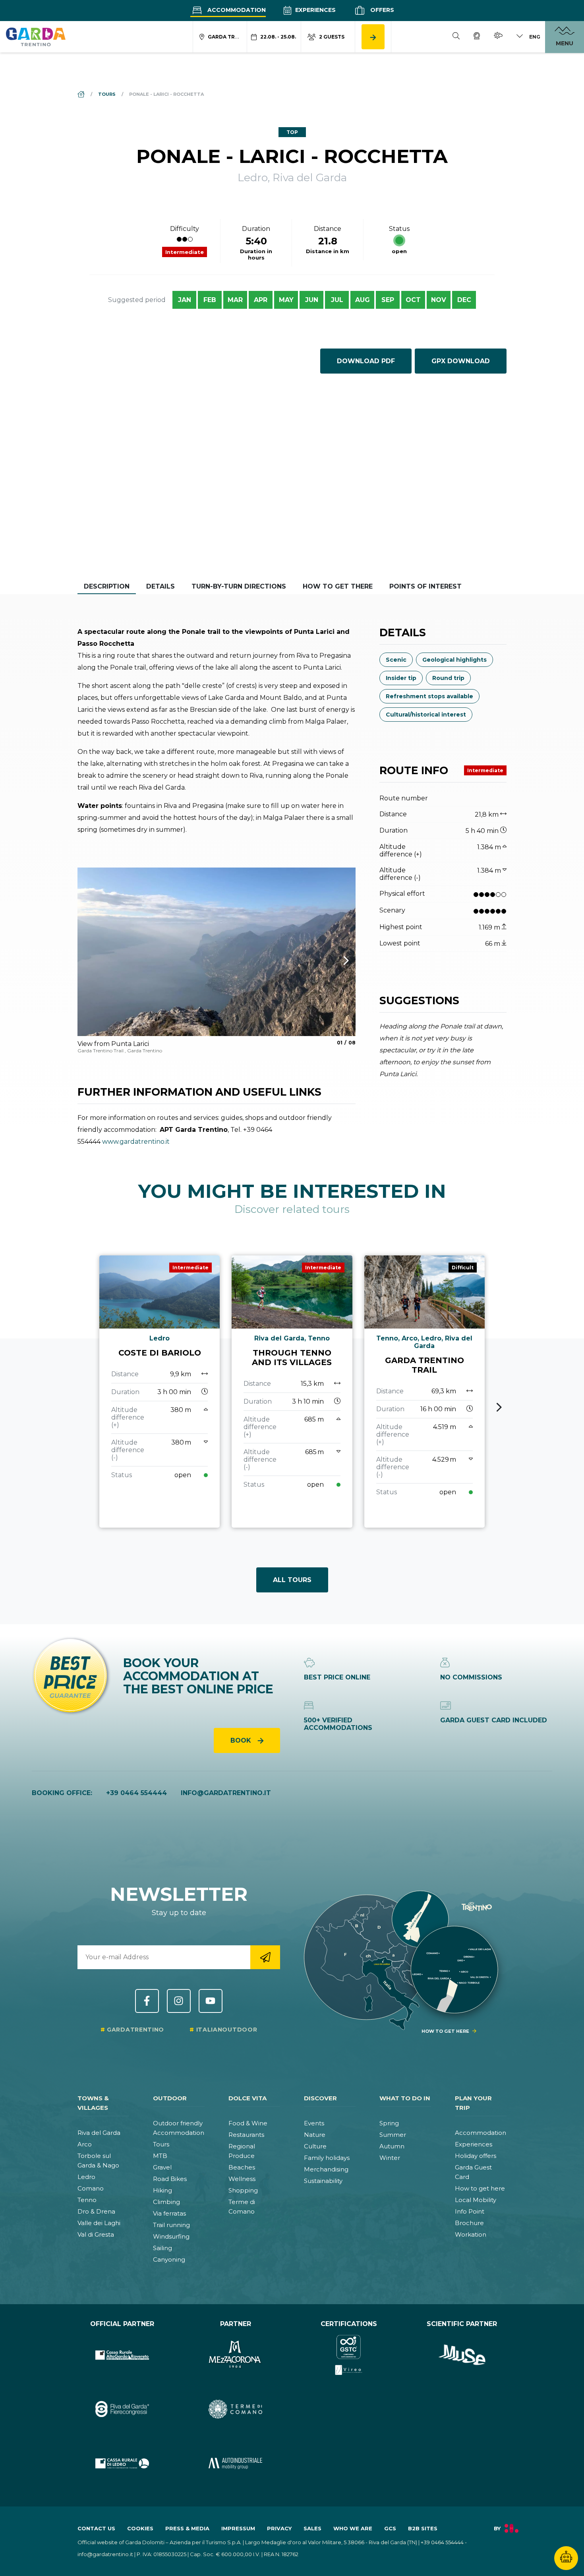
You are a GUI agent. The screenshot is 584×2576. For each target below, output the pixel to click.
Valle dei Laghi (99, 2223)
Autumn (392, 2146)
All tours (292, 1580)
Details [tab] (161, 586)
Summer (393, 2135)
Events (314, 2123)
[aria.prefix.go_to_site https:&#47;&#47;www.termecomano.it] (235, 2409)
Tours (161, 2144)
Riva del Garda (99, 2133)
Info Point (470, 2211)
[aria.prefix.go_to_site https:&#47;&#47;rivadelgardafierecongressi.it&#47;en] (122, 2409)
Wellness (242, 2179)
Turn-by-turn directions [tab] (239, 586)
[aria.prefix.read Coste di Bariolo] (160, 1392)
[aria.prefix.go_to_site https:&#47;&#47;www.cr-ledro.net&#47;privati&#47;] (122, 2463)
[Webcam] (477, 37)
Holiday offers (476, 2156)
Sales (312, 2528)
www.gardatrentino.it (136, 1142)
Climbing (166, 2202)
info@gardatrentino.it (226, 1793)
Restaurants (246, 2135)
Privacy (279, 2528)
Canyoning (169, 2259)
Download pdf (366, 361)
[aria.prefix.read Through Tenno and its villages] (292, 1392)
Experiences (315, 10)
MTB (160, 2156)
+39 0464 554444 (136, 1793)
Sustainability (323, 2181)
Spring (389, 2123)
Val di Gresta (96, 2234)
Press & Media (187, 2528)
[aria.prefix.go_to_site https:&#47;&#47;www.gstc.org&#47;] (349, 2355)
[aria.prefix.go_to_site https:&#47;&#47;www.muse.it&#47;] (462, 2355)
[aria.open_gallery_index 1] (217, 952)
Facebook (147, 2001)
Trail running (171, 2225)
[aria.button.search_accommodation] (373, 37)
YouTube (211, 2001)
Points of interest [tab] (425, 586)
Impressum (238, 2528)
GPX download (461, 361)
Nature (315, 2135)
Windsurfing (171, 2236)
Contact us (96, 2528)
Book (242, 1740)
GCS (390, 2528)
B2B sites (423, 2528)
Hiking (162, 2190)
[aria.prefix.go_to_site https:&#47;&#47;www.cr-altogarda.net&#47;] (122, 2355)
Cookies (140, 2528)
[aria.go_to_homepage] (36, 37)
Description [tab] (107, 586)
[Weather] (498, 37)
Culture (315, 2146)
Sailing (162, 2248)
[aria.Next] (336, 961)
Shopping (243, 2190)
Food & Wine (248, 2123)
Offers (381, 10)
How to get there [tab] (338, 586)
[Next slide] (499, 1407)
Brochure (469, 2223)
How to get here (480, 2188)
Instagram (179, 2001)
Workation (471, 2234)
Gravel (162, 2167)
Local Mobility (476, 2200)
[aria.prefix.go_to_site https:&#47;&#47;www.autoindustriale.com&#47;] (235, 2463)
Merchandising (326, 2169)
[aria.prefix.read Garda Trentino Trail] (424, 1392)
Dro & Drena (96, 2211)
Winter (390, 2158)
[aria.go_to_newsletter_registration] (265, 1957)
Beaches (242, 2167)
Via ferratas (169, 2213)
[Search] (456, 37)
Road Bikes (170, 2179)
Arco (85, 2144)
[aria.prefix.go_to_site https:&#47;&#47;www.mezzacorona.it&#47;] (235, 2355)
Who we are (353, 2528)
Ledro (86, 2177)
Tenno (87, 2200)
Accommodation (236, 10)
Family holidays (327, 2158)
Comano (91, 2188)
